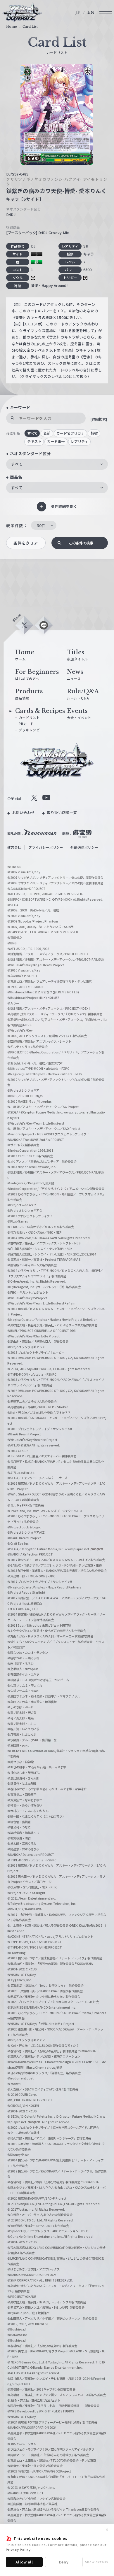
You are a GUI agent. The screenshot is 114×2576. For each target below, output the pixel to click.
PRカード (26, 724)
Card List (30, 27)
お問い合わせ (24, 813)
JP (78, 12)
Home (12, 27)
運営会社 (14, 847)
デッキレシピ (29, 730)
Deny (64, 2562)
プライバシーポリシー (46, 847)
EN (91, 12)
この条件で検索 (81, 543)
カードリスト (29, 718)
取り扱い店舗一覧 (62, 813)
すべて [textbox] (17, 464)
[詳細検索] (99, 419)
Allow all (24, 2562)
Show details (97, 2562)
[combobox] (57, 464)
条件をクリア (26, 543)
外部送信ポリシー (84, 847)
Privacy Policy (18, 2549)
